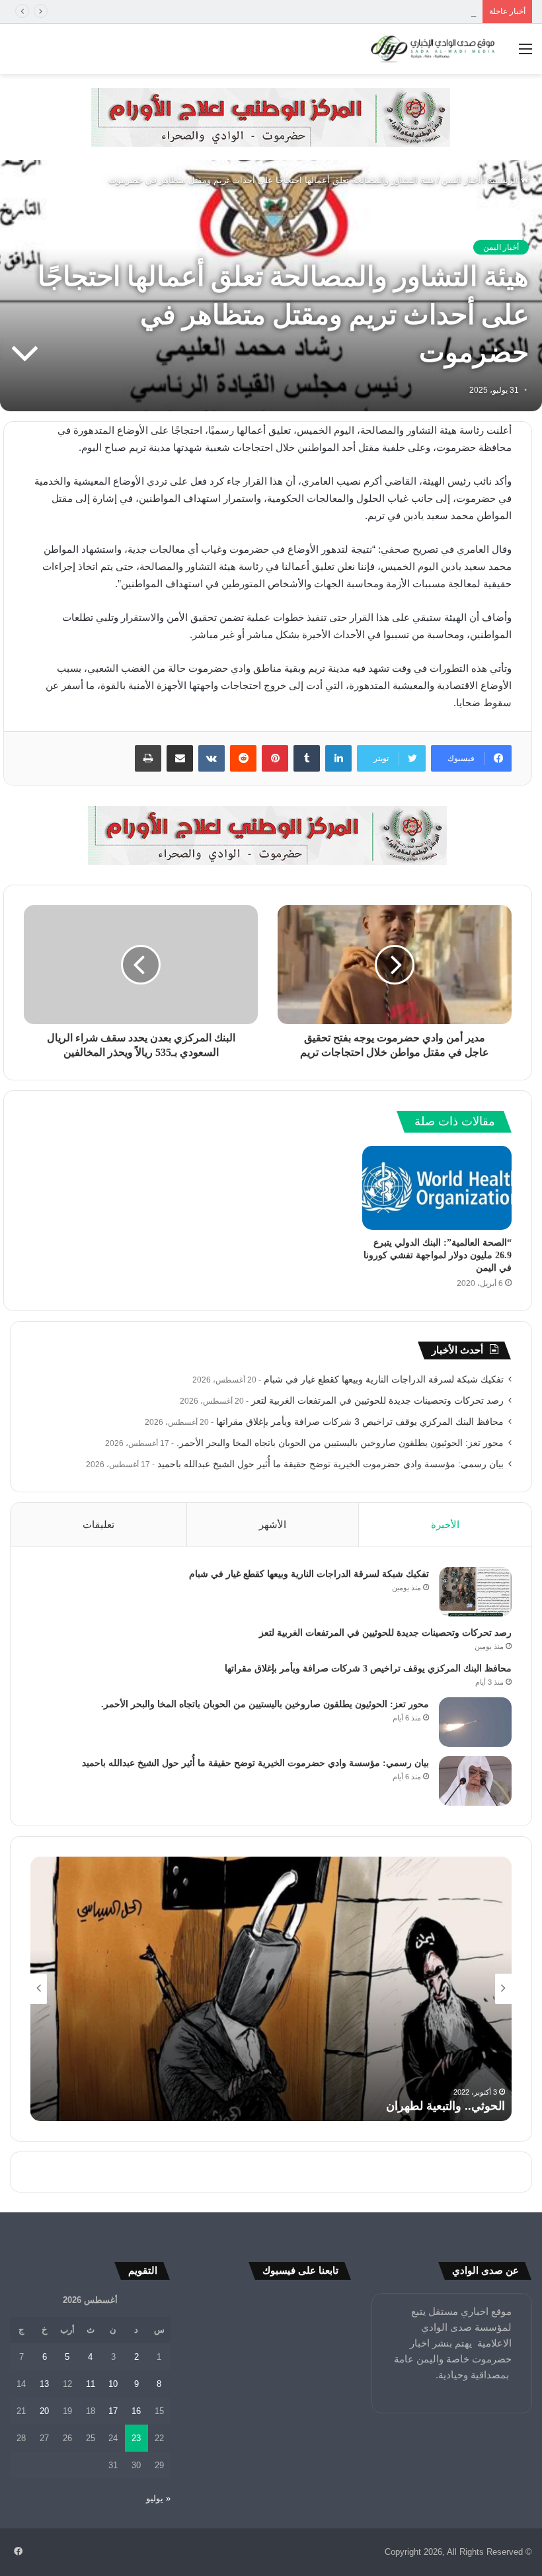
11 (91, 2384)
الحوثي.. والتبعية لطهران (445, 2106)
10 (113, 2384)
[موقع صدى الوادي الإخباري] (433, 49)
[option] (271, 1989)
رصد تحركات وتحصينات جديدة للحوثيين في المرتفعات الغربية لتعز (377, 1401)
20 (44, 2411)
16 (136, 2411)
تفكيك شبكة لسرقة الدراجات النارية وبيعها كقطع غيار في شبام (384, 1380)
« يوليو (158, 2498)
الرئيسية (504, 180)
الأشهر (273, 1524)
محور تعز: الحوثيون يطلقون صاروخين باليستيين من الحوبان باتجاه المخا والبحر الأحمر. (340, 1443)
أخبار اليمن (461, 180)
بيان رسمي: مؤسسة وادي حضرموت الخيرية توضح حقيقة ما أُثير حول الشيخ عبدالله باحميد (330, 1464)
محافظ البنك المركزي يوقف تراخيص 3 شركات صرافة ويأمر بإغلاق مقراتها (342, 12)
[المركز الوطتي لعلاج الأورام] (271, 116)
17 (113, 2411)
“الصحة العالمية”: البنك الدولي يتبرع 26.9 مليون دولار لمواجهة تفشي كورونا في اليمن (438, 1255)
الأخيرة (445, 1524)
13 (44, 2384)
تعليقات (98, 1524)
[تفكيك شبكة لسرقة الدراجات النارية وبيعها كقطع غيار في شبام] (475, 1592)
